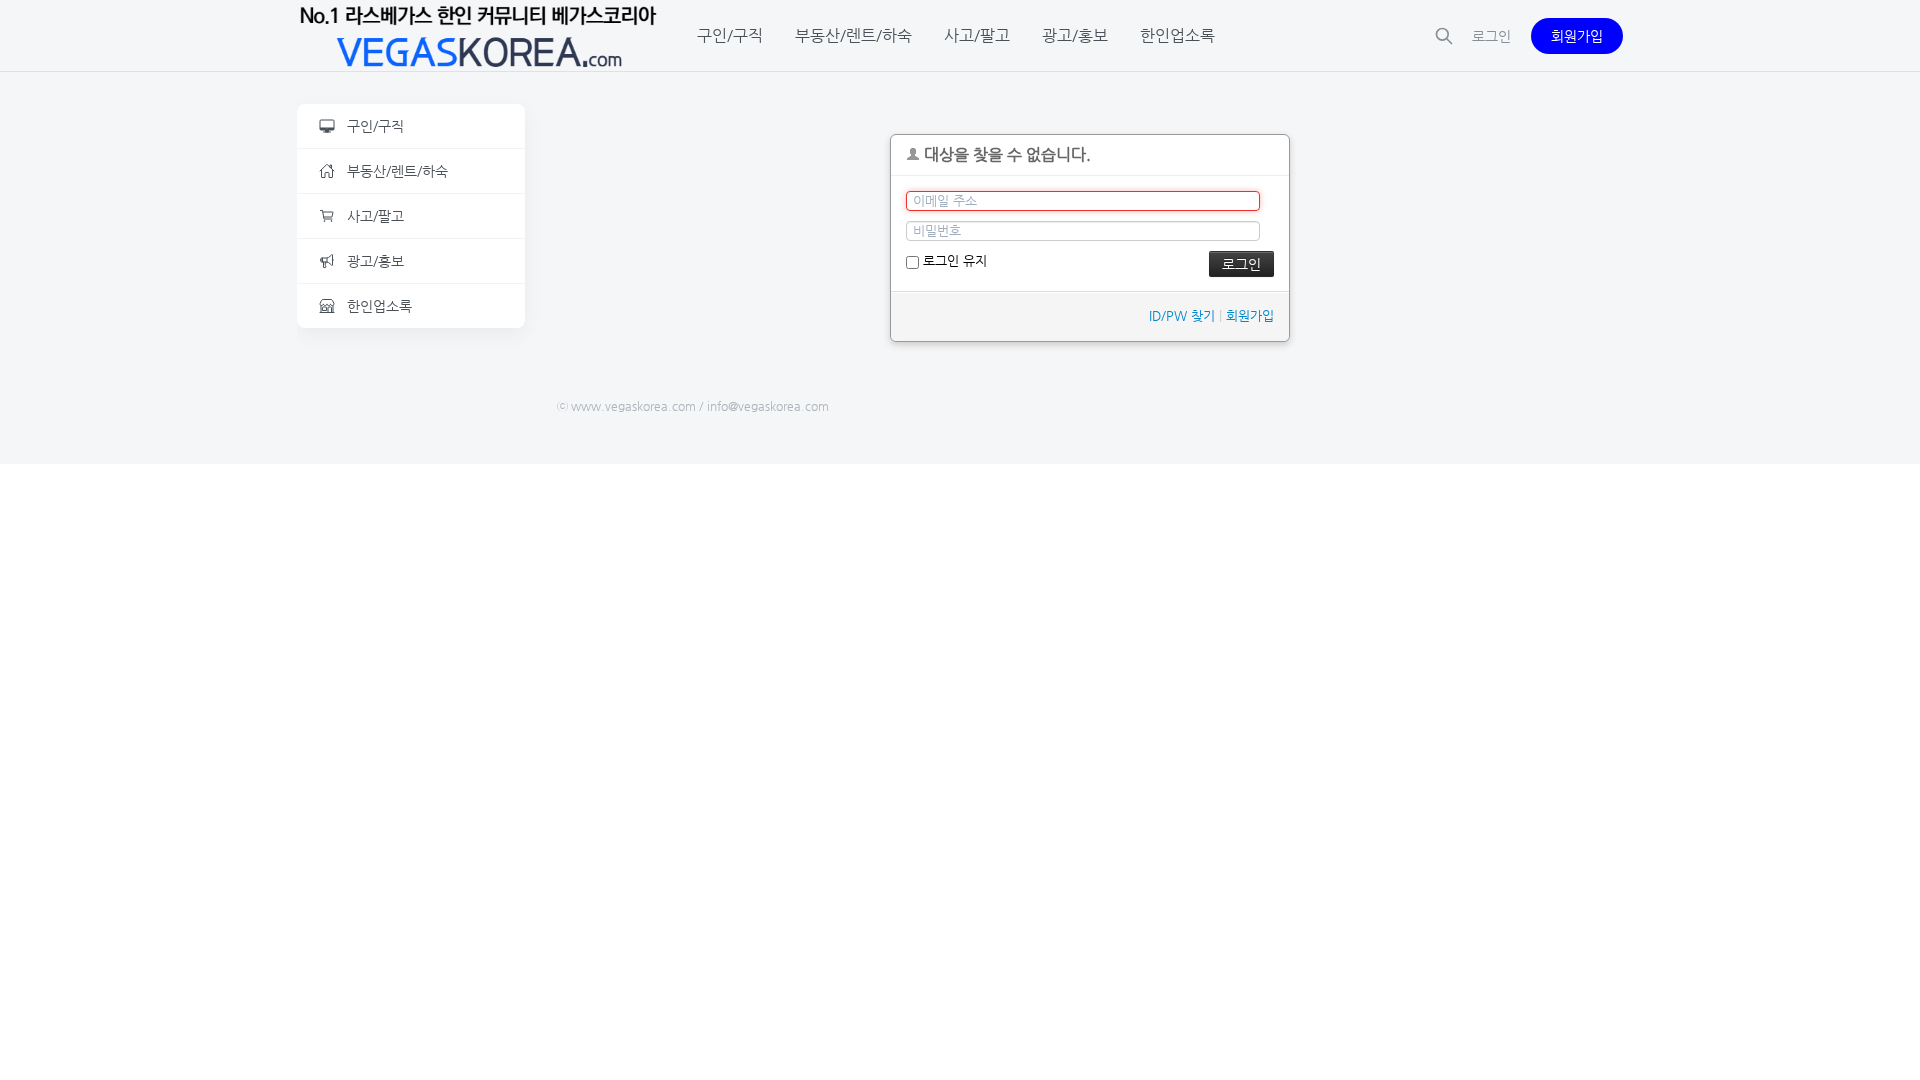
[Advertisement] (411, 652)
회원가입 (1577, 36)
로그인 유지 (953, 260)
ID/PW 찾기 (1182, 315)
